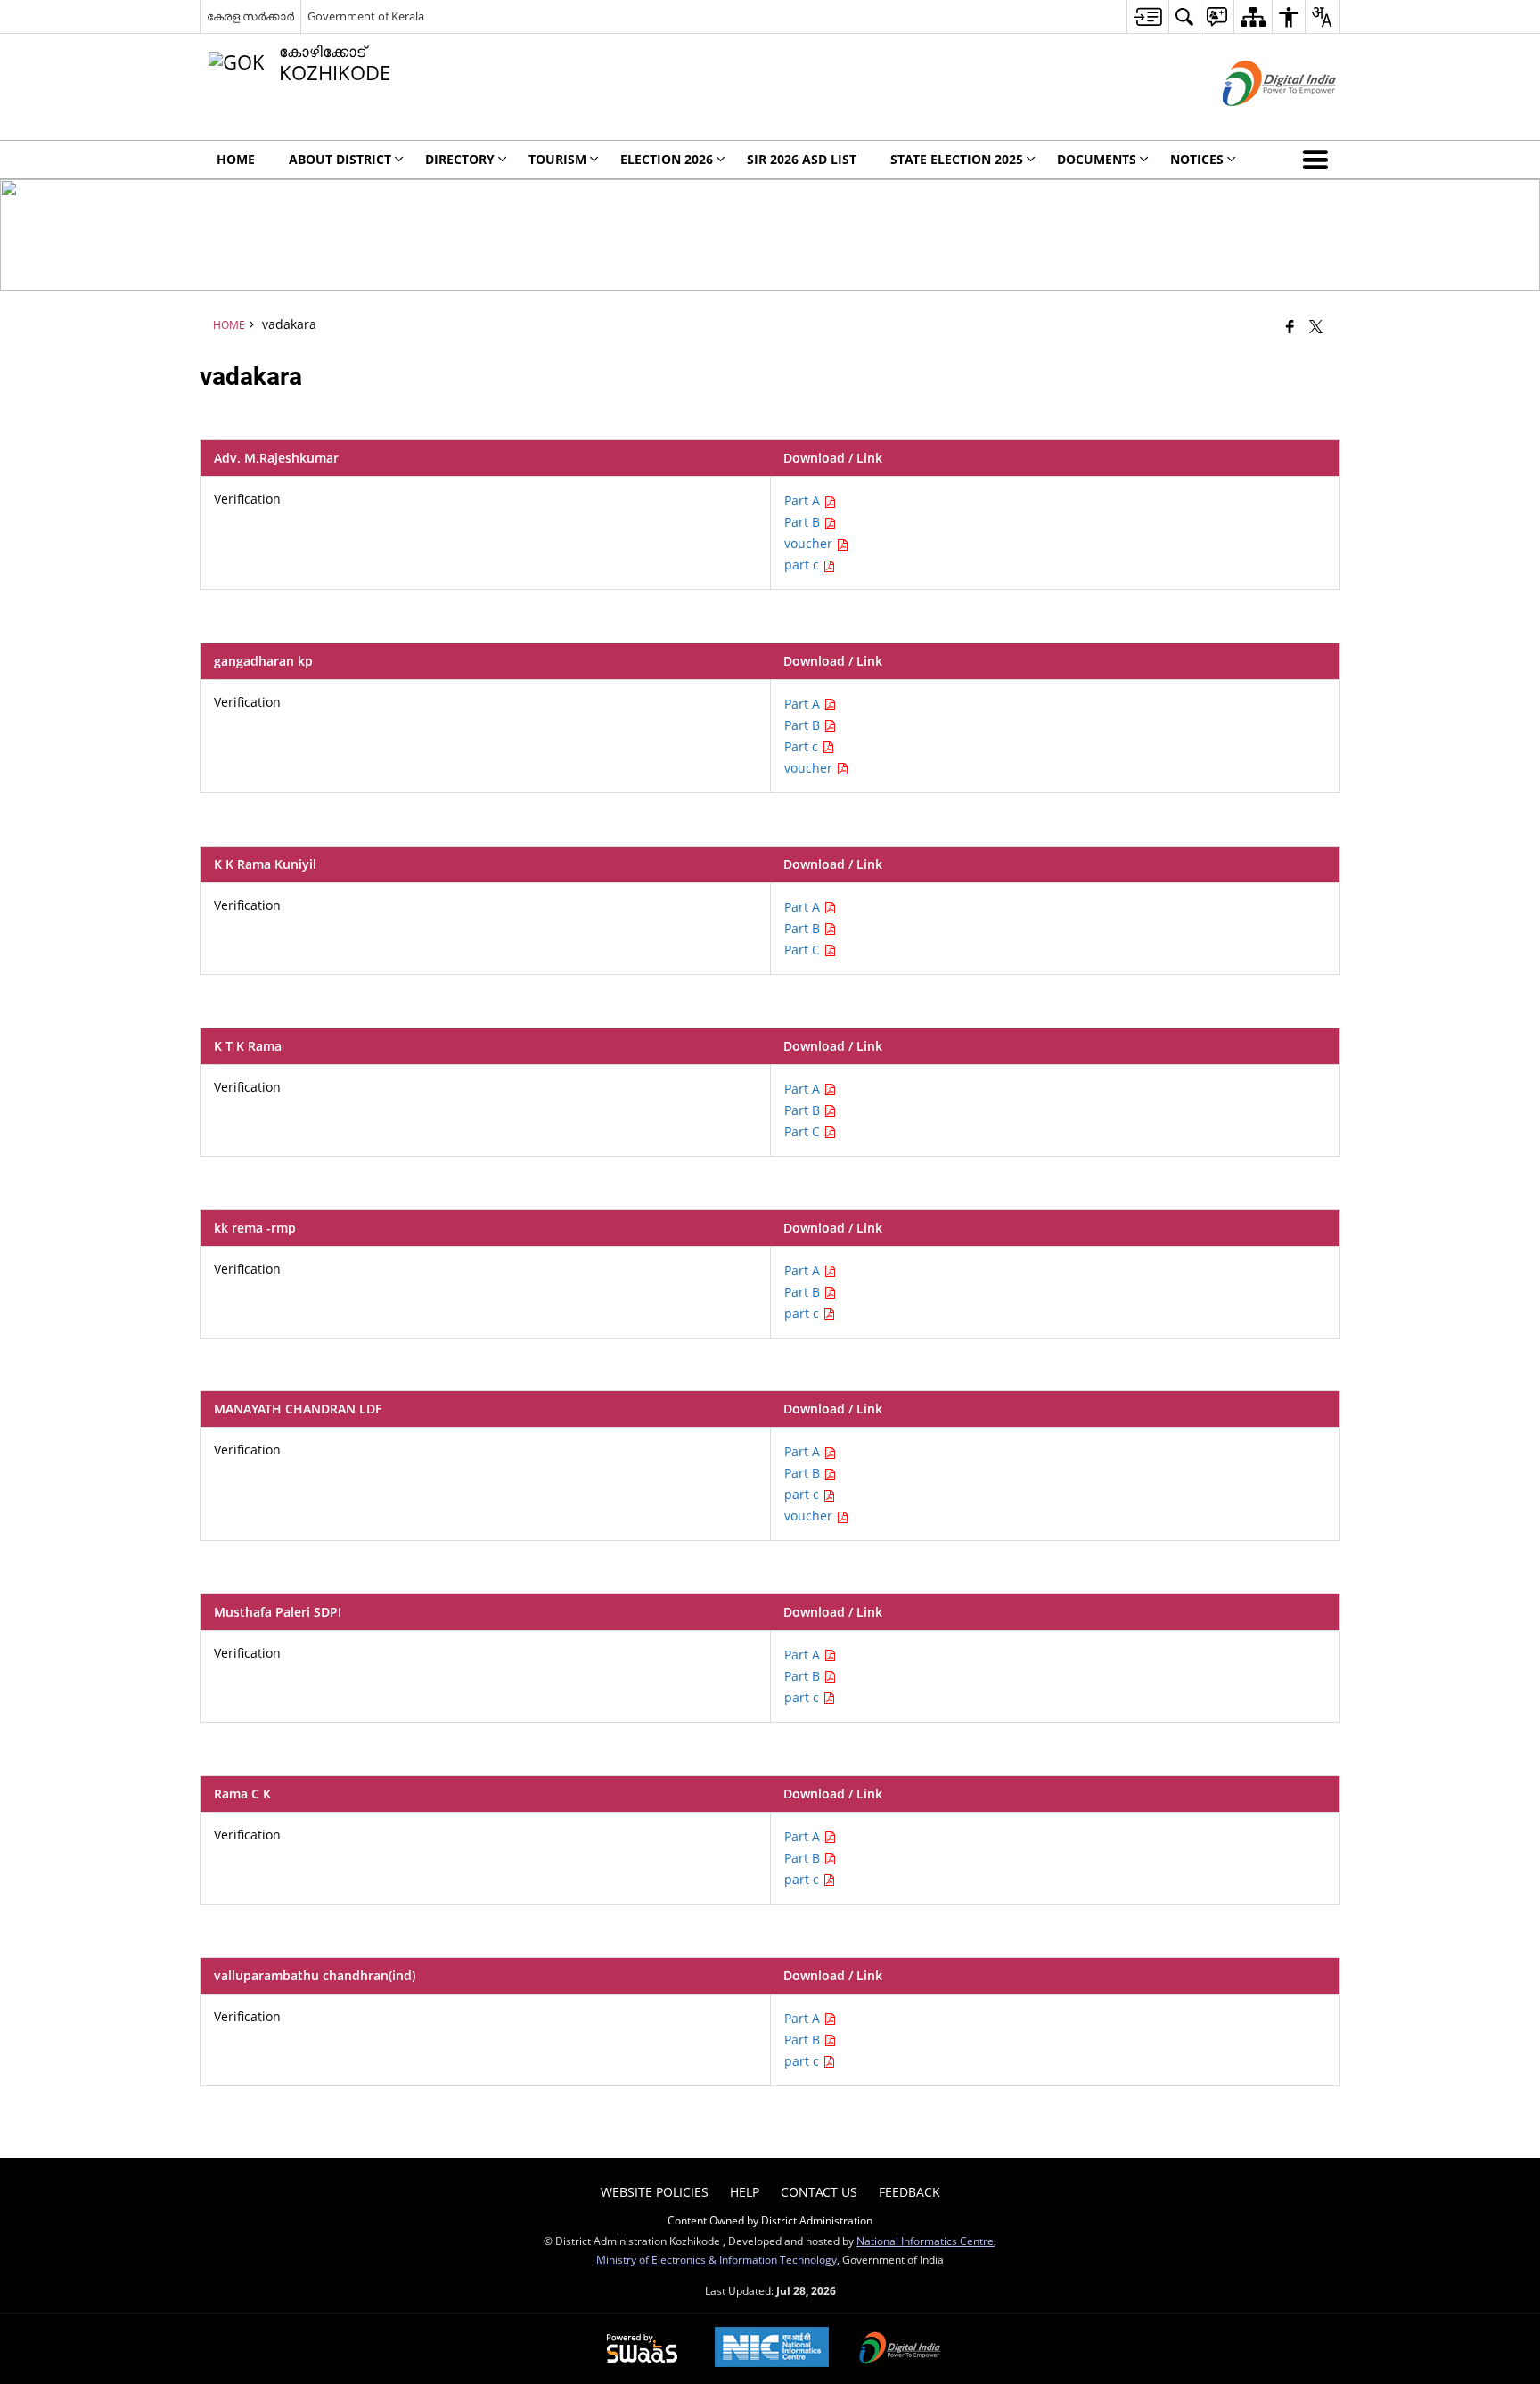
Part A (804, 500)
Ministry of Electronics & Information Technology (717, 2259)
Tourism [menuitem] (557, 159)
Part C (804, 950)
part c (803, 565)
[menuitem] (1147, 16)
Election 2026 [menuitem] (667, 159)
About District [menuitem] (340, 159)
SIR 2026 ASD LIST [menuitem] (802, 159)
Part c (803, 746)
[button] (1319, 160)
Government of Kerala (366, 16)
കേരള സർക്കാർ (250, 16)
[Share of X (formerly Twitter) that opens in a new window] (1316, 326)
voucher (810, 543)
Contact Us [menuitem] (819, 2192)
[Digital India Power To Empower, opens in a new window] (900, 2349)
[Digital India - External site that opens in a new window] (1257, 121)
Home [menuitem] (236, 159)
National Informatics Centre (925, 2241)
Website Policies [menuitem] (655, 2192)
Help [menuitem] (745, 2192)
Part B (804, 522)
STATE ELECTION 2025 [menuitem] (957, 159)
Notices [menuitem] (1197, 159)
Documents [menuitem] (1097, 159)
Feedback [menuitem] (909, 2192)
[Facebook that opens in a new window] (1290, 326)
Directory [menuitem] (460, 159)
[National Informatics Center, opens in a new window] (772, 2349)
